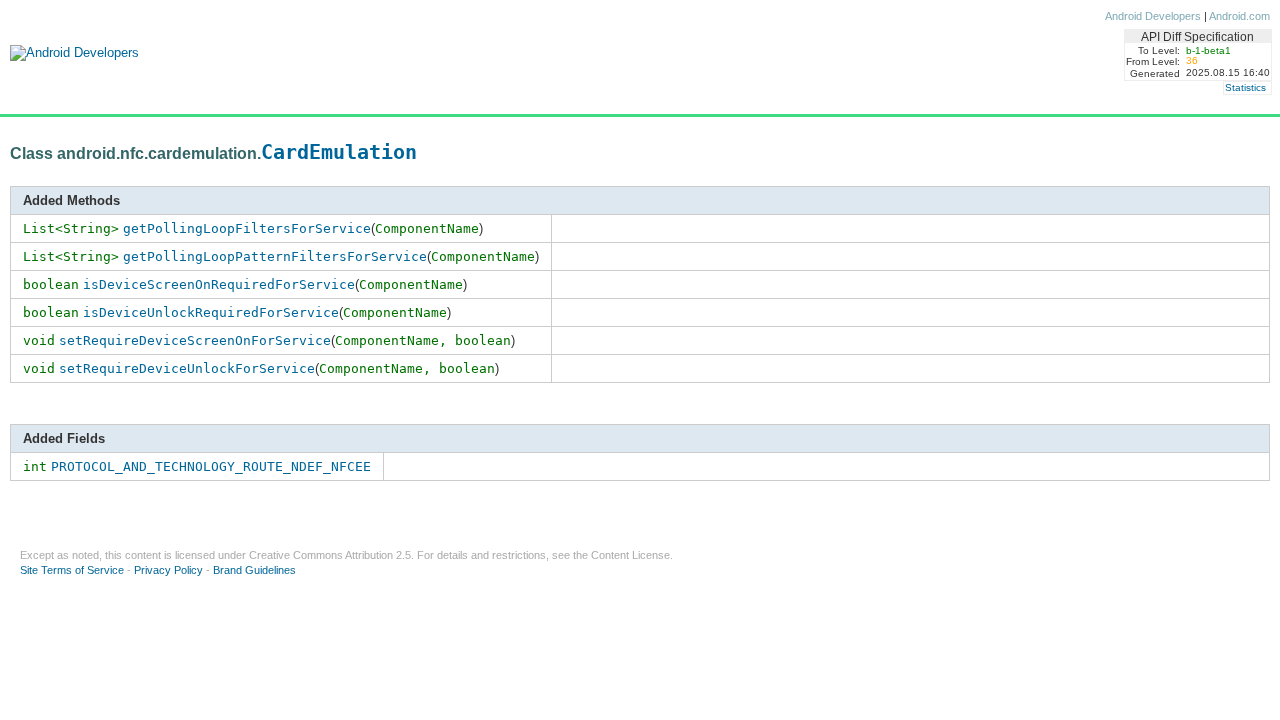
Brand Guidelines (254, 570)
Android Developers (1153, 16)
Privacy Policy (168, 570)
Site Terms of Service (72, 570)
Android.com (1239, 16)
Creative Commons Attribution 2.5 (330, 555)
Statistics (1245, 87)
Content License (630, 555)
